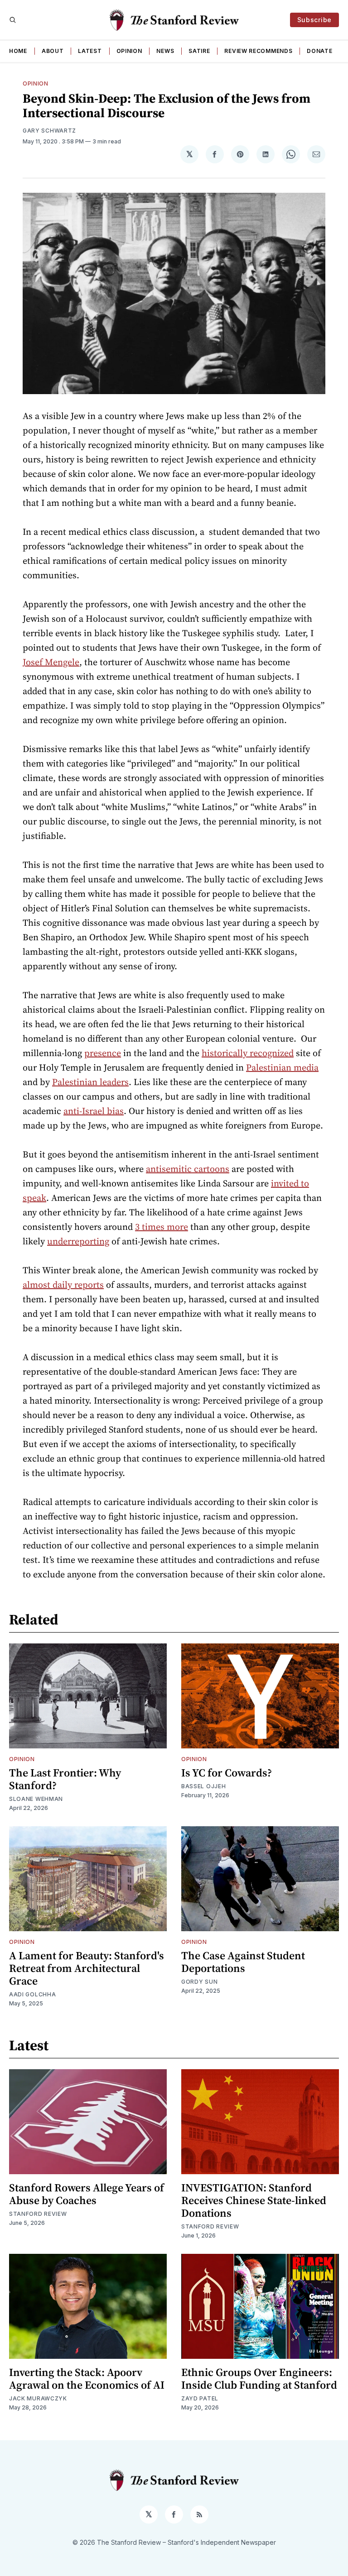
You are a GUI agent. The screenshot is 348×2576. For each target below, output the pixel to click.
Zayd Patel (200, 2398)
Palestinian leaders (90, 1082)
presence (103, 1053)
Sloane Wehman (36, 1799)
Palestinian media (282, 1067)
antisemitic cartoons (188, 1169)
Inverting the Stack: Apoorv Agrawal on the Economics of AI (87, 2378)
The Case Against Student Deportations (243, 1962)
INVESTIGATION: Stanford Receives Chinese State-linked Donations (254, 2200)
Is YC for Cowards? (227, 1773)
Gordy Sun (199, 1982)
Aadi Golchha (32, 1994)
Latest (90, 51)
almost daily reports (63, 1285)
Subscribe (314, 20)
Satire (199, 51)
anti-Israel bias (94, 1111)
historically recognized (248, 1053)
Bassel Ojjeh (203, 1786)
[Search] (13, 20)
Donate (319, 51)
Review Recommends (258, 51)
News (165, 51)
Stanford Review (38, 2214)
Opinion (129, 51)
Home (18, 51)
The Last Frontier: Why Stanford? (65, 1779)
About (53, 51)
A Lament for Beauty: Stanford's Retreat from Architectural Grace (87, 1968)
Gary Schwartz (49, 131)
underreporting (78, 1241)
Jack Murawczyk (38, 2398)
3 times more (162, 1227)
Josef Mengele (51, 662)
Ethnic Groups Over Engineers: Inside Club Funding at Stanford (259, 2378)
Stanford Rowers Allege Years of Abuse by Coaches (87, 2194)
